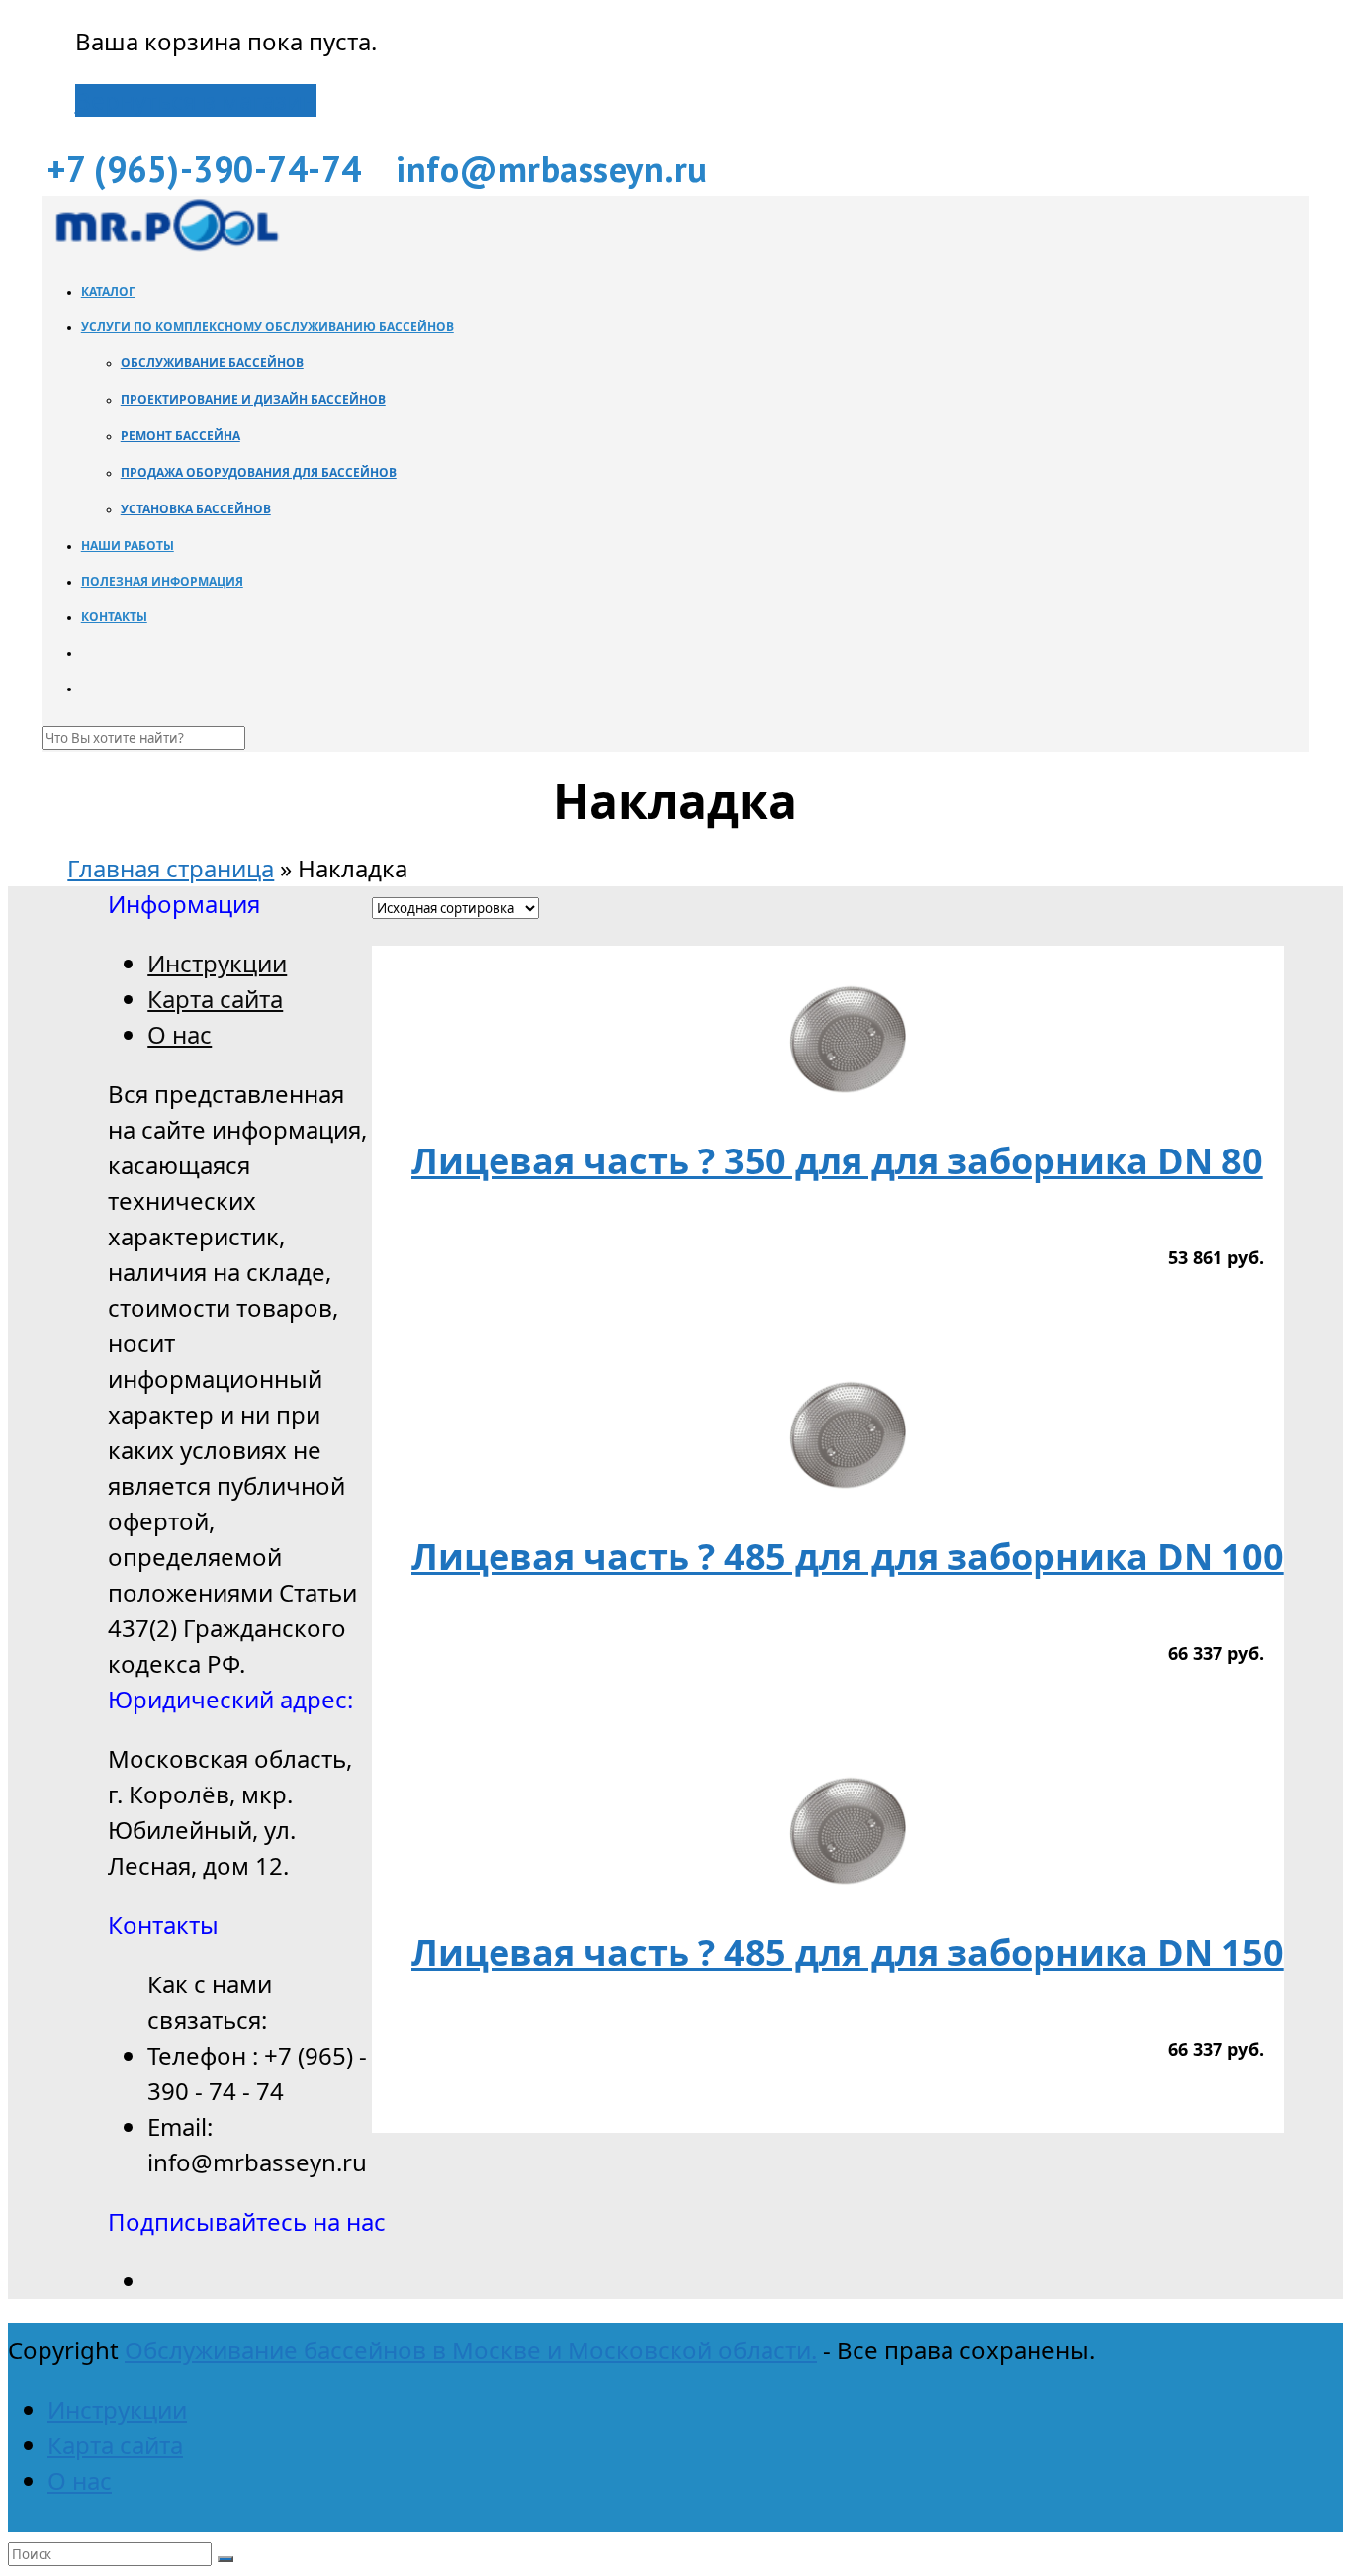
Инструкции (217, 963)
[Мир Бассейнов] (165, 246)
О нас (180, 1034)
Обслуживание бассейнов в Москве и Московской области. (471, 2350)
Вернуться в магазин (196, 100)
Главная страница (171, 868)
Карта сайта (215, 999)
